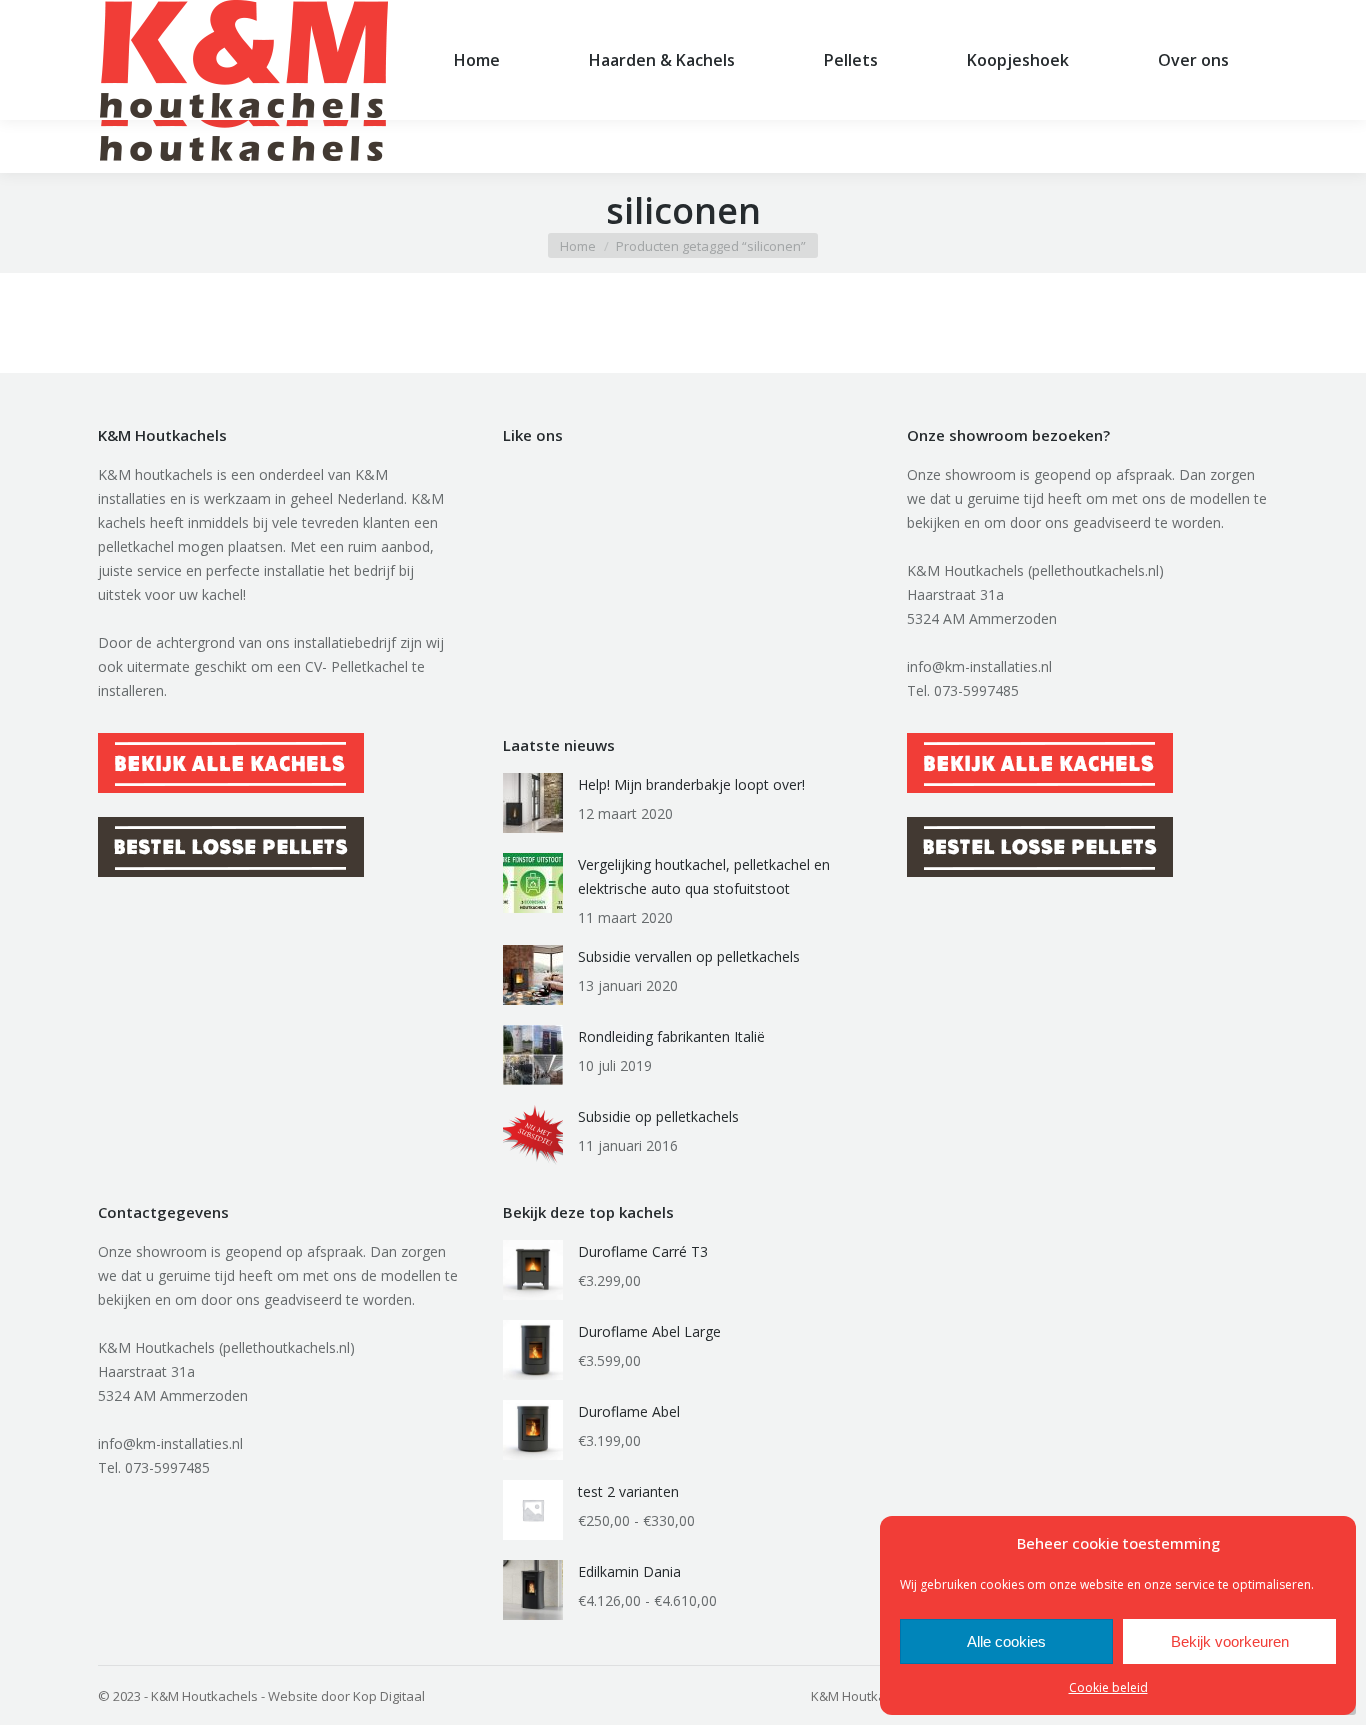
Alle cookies (1006, 1641)
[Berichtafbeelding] (533, 803)
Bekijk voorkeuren (1230, 1641)
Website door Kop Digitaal (346, 1696)
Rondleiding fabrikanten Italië (671, 1036)
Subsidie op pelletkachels (658, 1116)
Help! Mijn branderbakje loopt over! (691, 784)
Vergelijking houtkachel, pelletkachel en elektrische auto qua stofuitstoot (704, 876)
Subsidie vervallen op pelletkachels (689, 956)
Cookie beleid (1108, 1687)
